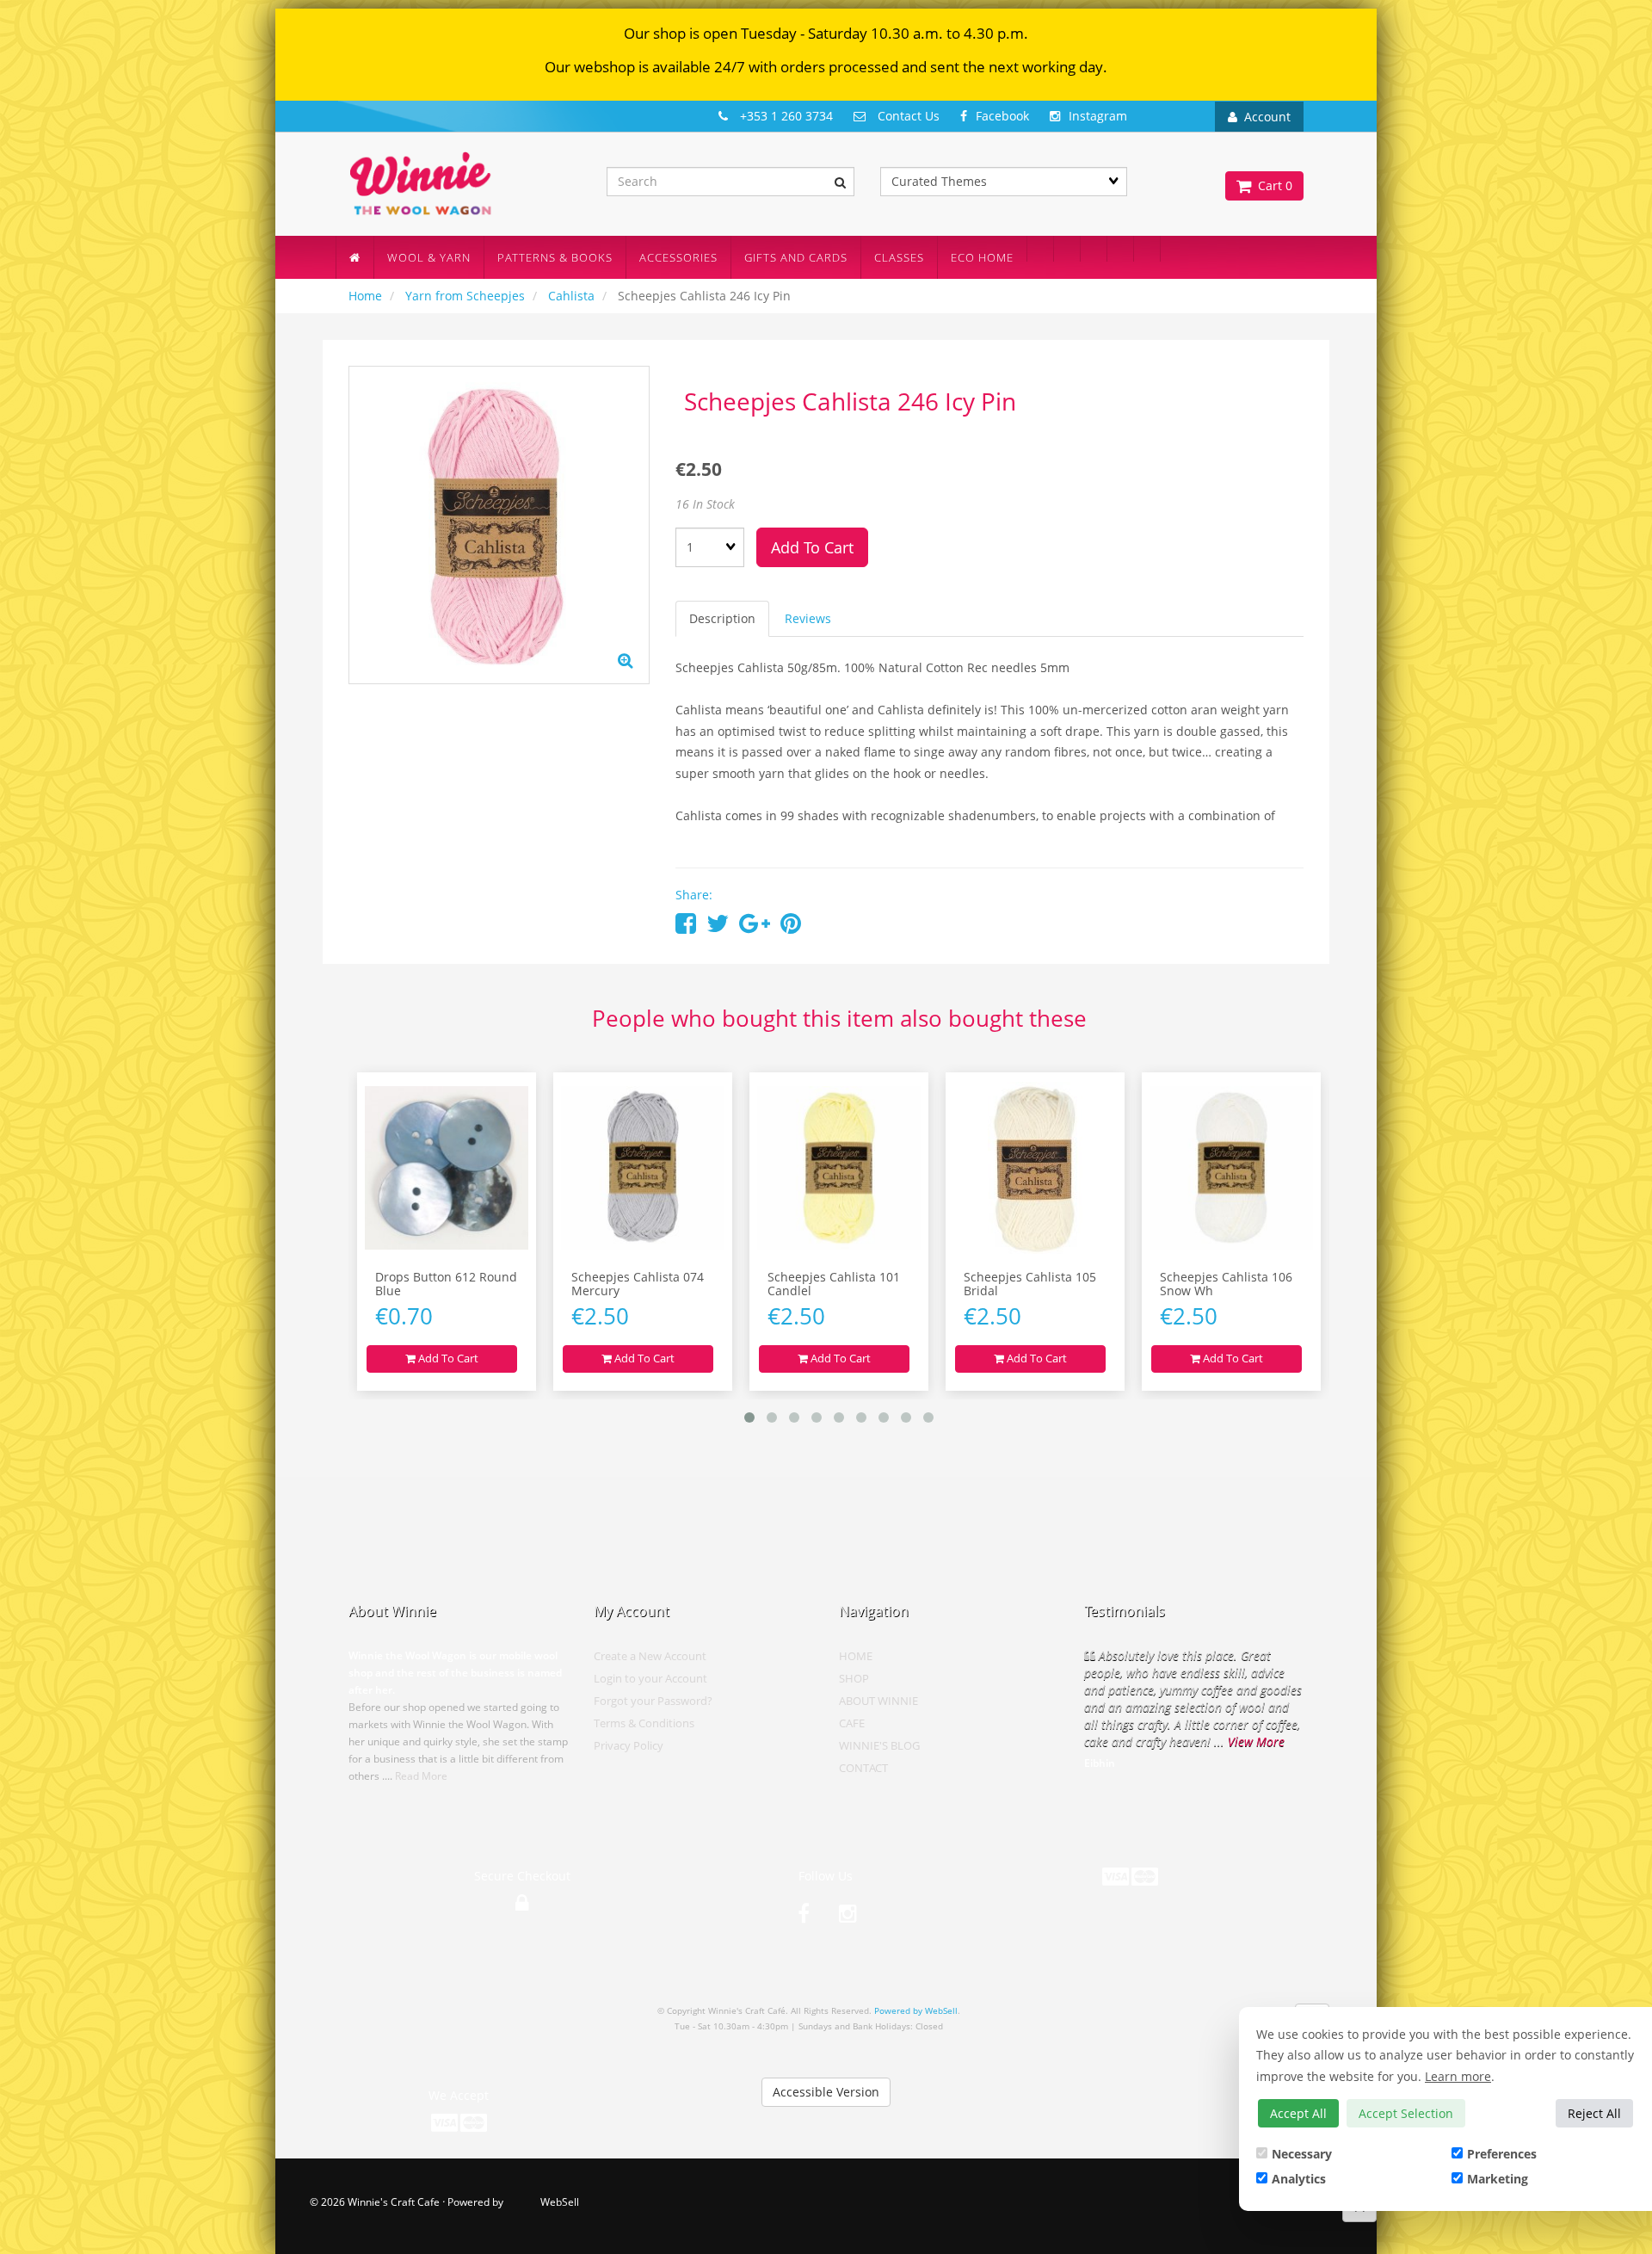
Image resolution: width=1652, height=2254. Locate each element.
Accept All (1298, 2113)
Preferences (1502, 2154)
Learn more (1458, 2076)
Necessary (1302, 2154)
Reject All (1594, 2113)
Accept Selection (1406, 2113)
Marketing (1498, 2179)
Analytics (1299, 2179)
